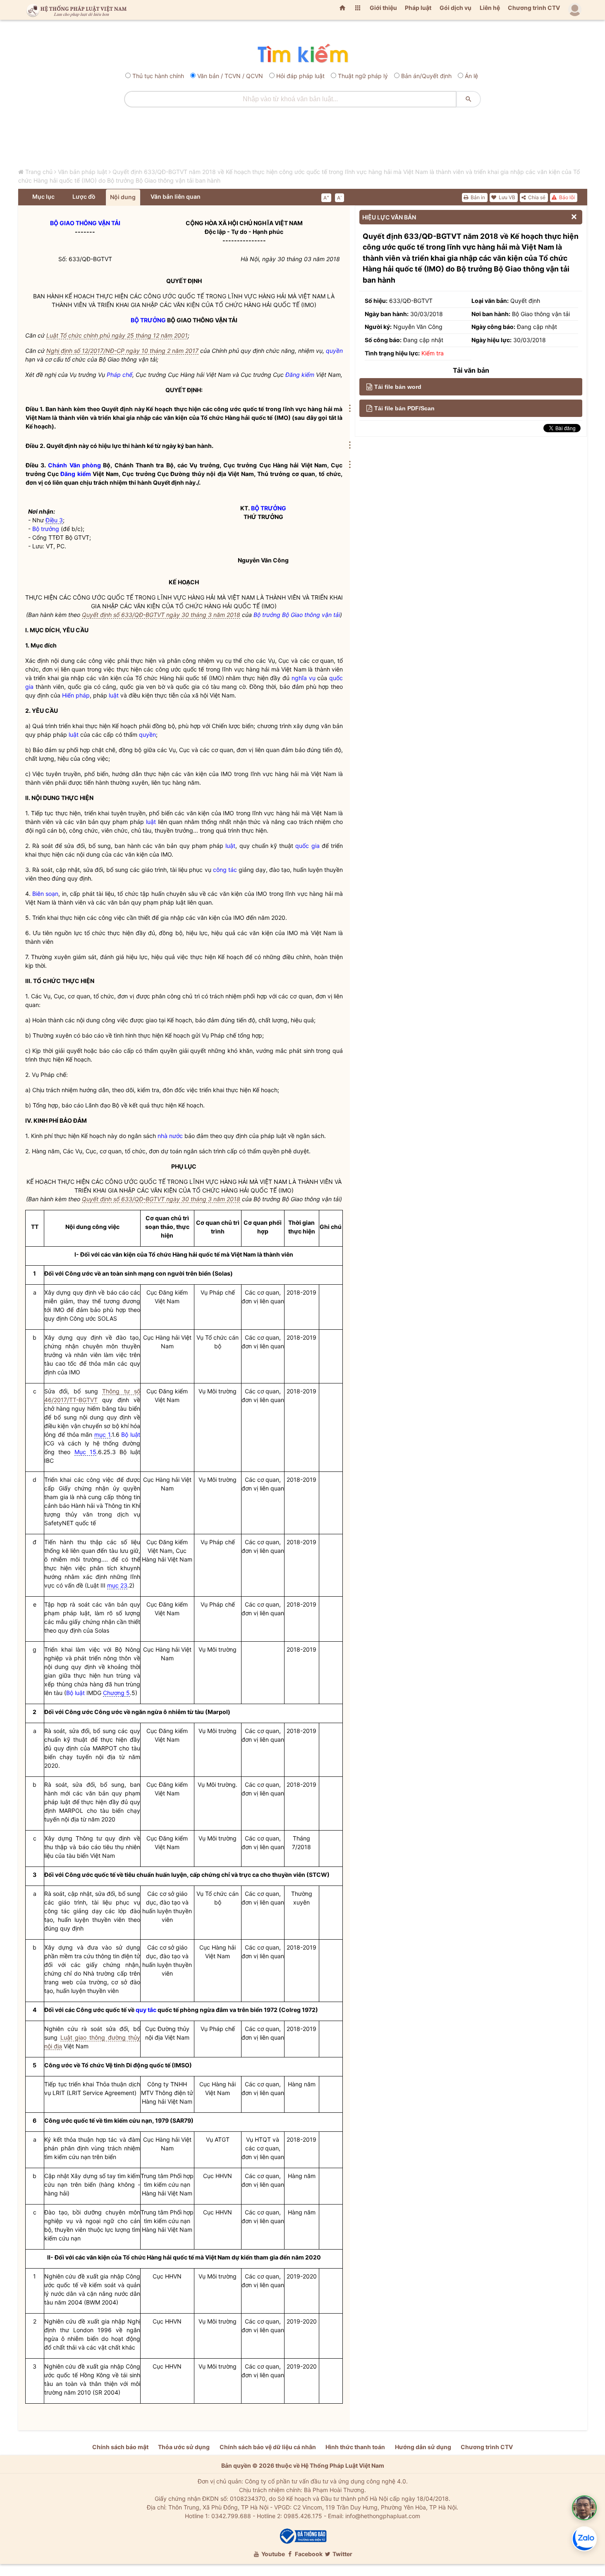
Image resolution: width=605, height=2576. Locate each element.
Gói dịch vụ (456, 8)
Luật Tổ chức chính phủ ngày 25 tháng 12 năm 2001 (117, 335)
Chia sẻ (536, 197)
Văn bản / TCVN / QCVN (230, 76)
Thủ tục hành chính (158, 76)
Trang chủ (39, 172)
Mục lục (43, 196)
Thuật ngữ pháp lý (363, 76)
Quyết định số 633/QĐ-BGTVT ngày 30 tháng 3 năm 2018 (161, 615)
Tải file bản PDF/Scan (404, 408)
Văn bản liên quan (176, 196)
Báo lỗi (566, 197)
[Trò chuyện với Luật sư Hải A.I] (584, 2508)
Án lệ (471, 76)
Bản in (477, 197)
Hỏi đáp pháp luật (300, 76)
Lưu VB (506, 197)
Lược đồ (84, 196)
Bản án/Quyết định (426, 76)
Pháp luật (418, 8)
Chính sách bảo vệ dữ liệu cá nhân (268, 2447)
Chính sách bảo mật (120, 2447)
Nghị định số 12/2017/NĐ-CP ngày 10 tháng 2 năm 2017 (122, 351)
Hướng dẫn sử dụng (423, 2447)
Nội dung (123, 197)
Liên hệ (490, 8)
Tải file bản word (398, 387)
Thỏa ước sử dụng (184, 2447)
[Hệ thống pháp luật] (75, 10)
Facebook (308, 2554)
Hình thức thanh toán (355, 2447)
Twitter (342, 2554)
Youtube (273, 2554)
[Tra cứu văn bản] (302, 54)
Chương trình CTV (534, 8)
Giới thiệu (383, 8)
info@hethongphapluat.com (383, 2516)
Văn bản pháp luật (82, 172)
